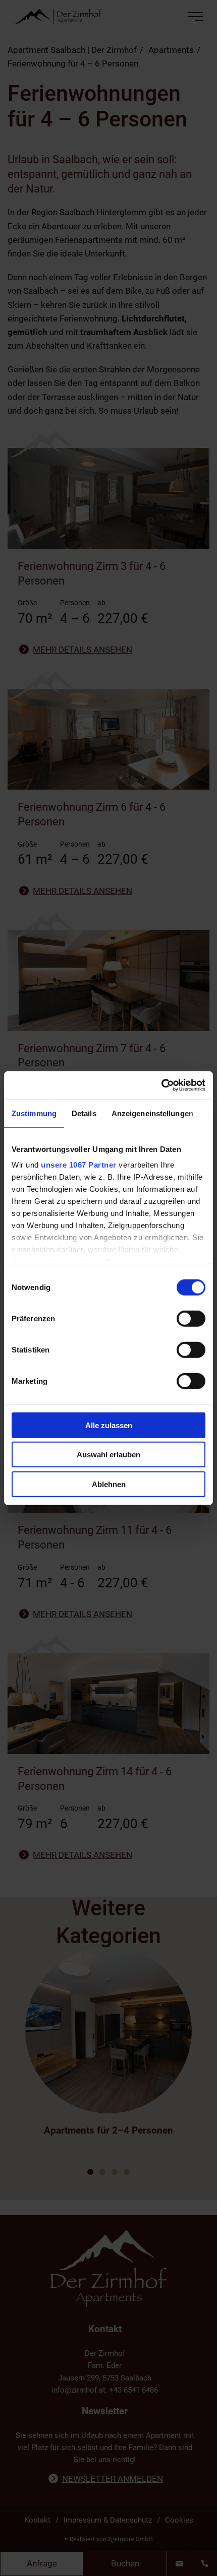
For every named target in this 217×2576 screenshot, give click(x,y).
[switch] (191, 1318)
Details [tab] (84, 1113)
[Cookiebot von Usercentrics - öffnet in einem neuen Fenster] (161, 1085)
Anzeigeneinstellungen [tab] (152, 1113)
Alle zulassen (109, 1425)
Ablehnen (109, 1484)
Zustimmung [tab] (34, 1113)
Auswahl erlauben (108, 1455)
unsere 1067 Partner (79, 1165)
